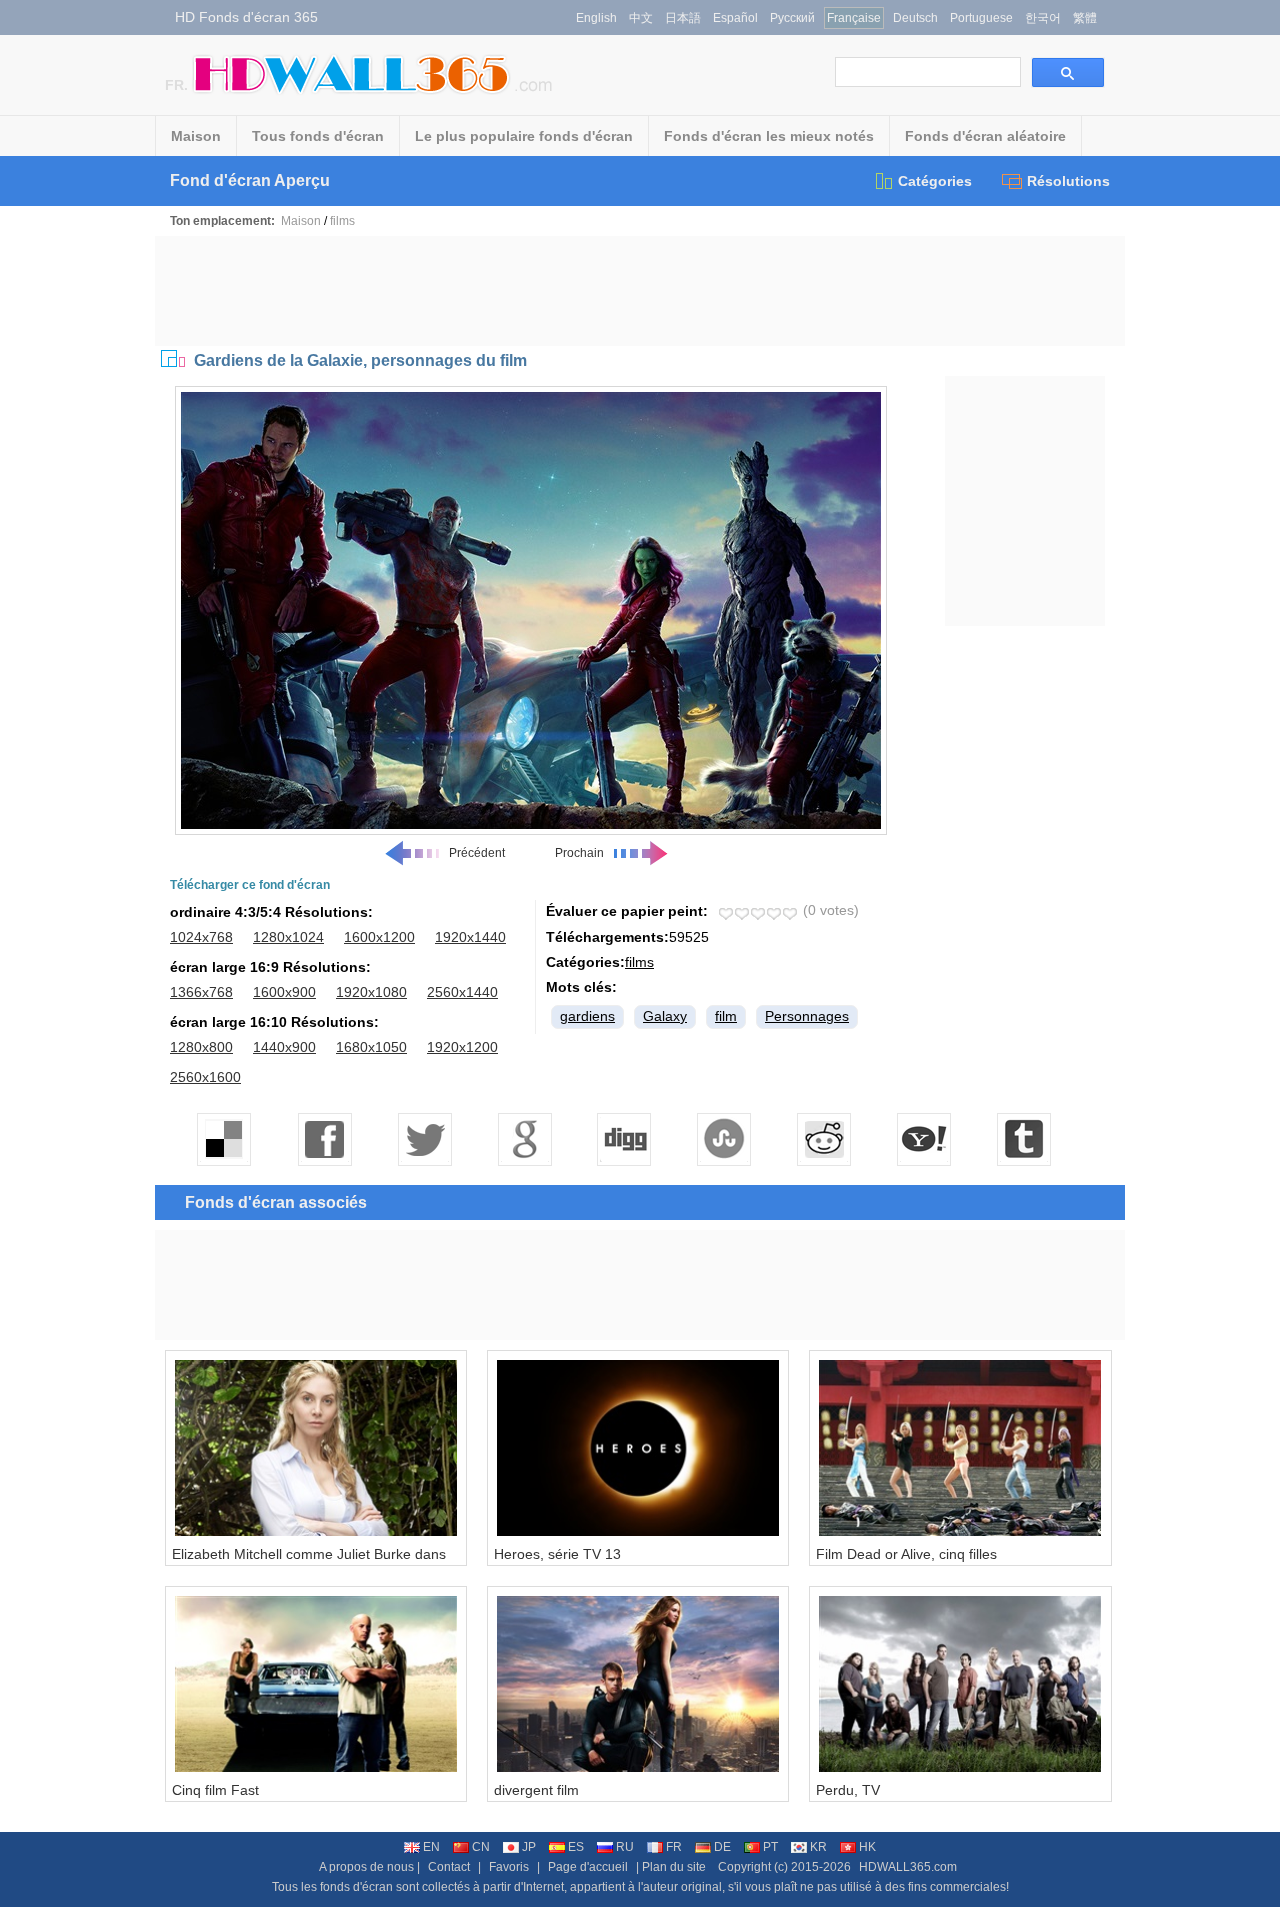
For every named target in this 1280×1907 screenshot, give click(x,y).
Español (735, 18)
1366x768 (201, 992)
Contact (449, 1867)
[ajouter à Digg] (625, 1139)
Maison (196, 136)
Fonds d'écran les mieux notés (769, 136)
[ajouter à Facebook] (325, 1139)
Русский (792, 18)
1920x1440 (470, 937)
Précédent (477, 853)
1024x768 (201, 937)
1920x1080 (371, 992)
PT (770, 1847)
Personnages (807, 1016)
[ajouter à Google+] (525, 1139)
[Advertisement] (640, 291)
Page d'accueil (588, 1867)
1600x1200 (379, 937)
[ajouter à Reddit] (825, 1139)
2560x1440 (462, 992)
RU (625, 1847)
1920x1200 (462, 1047)
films (342, 221)
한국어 (1043, 18)
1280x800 (201, 1047)
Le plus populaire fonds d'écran (524, 136)
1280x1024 (288, 937)
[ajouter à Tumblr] (1025, 1139)
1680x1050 (371, 1047)
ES (576, 1847)
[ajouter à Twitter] (425, 1139)
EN (431, 1847)
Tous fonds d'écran (318, 136)
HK (867, 1847)
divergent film (536, 1790)
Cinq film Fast (215, 1790)
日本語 (683, 18)
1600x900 (284, 992)
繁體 (1085, 18)
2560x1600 (205, 1077)
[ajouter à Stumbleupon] (725, 1139)
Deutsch (915, 18)
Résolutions (1068, 181)
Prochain (579, 853)
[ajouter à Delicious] (225, 1139)
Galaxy (665, 1016)
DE (722, 1847)
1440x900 (284, 1047)
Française (854, 18)
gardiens (587, 1016)
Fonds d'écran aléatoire (985, 136)
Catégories (935, 181)
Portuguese (981, 18)
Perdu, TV (848, 1790)
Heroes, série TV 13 (557, 1554)
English (596, 18)
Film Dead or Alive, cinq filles (906, 1554)
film (726, 1016)
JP (529, 1847)
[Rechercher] (1068, 72)
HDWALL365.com (908, 1867)
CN (481, 1847)
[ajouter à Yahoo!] (925, 1139)
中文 (641, 18)
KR (818, 1847)
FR (674, 1847)
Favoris (509, 1867)
